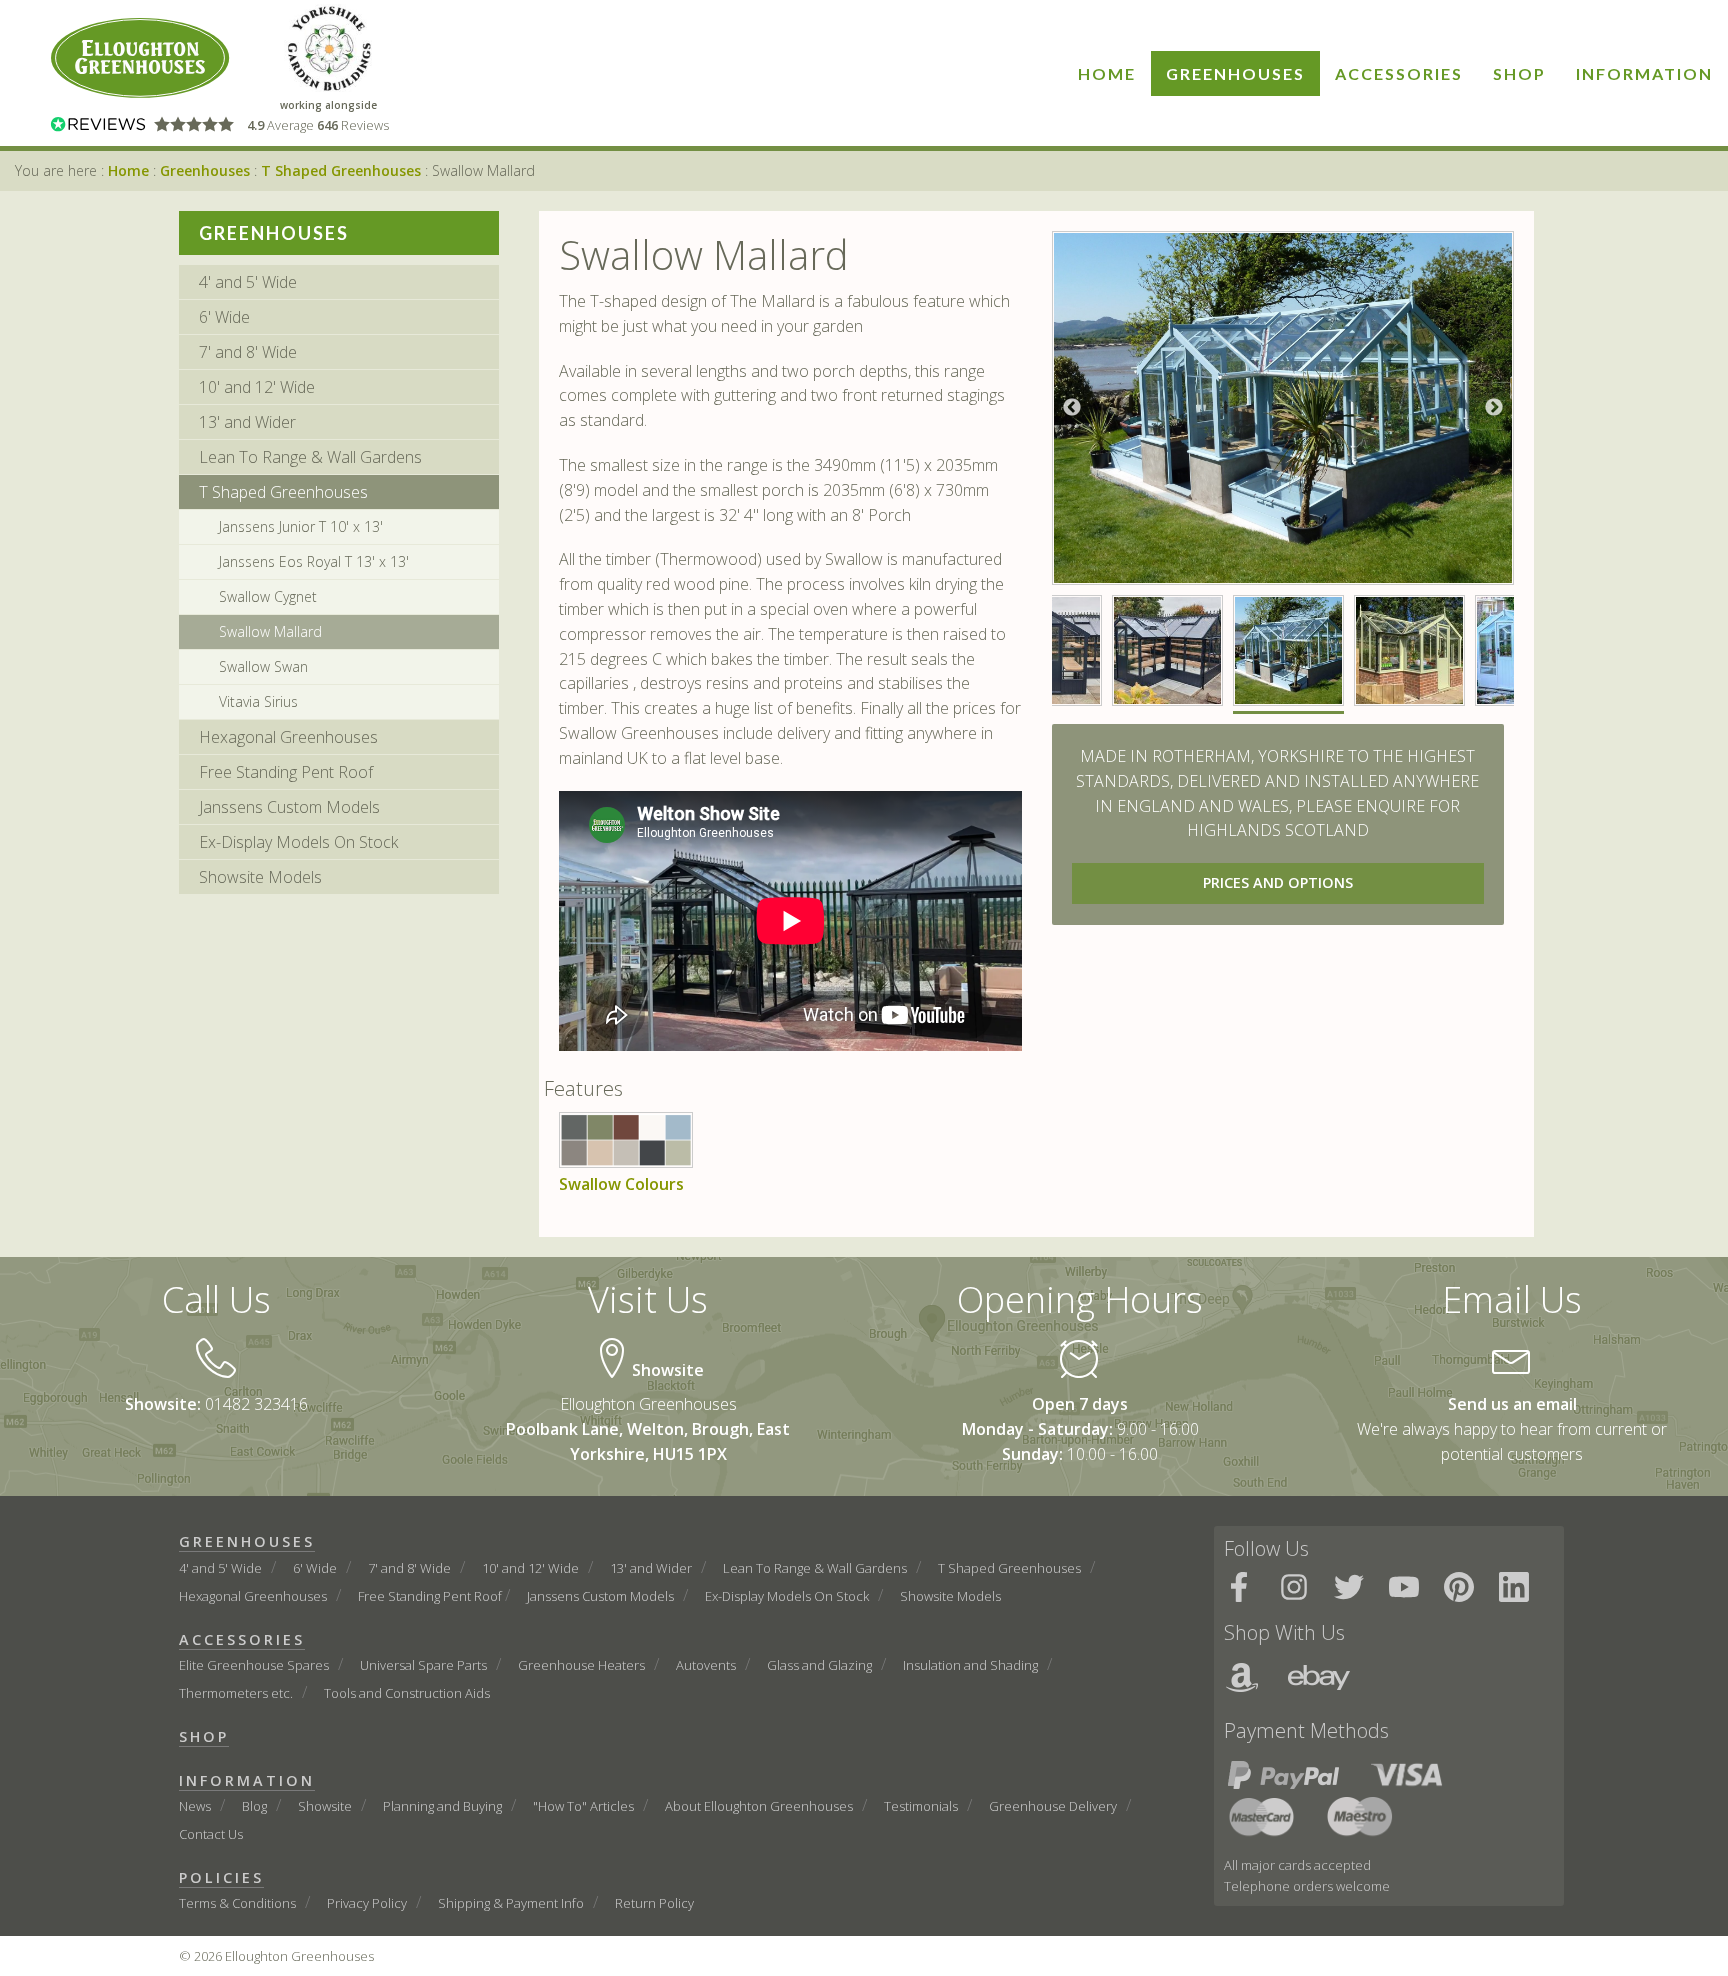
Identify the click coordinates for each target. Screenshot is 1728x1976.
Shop (1519, 73)
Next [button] (1494, 408)
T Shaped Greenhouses (341, 170)
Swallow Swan (263, 666)
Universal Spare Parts (423, 1665)
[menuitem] (1107, 73)
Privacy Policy (367, 1903)
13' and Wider (247, 422)
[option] (1283, 408)
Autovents (706, 1665)
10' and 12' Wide (257, 387)
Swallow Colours (621, 1184)
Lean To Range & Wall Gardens (310, 457)
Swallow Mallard (270, 631)
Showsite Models (260, 877)
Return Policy (654, 1903)
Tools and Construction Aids (407, 1693)
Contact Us (211, 1834)
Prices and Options (1278, 882)
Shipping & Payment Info (511, 1903)
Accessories (1399, 73)
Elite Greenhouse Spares (254, 1665)
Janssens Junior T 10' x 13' (301, 526)
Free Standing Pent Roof (286, 772)
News (195, 1806)
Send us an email (1512, 1404)
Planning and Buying (442, 1806)
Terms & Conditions (237, 1903)
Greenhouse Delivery (1053, 1806)
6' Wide (224, 317)
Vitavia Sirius (258, 701)
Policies (221, 1877)
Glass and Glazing (819, 1665)
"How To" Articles (583, 1806)
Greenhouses (1235, 73)
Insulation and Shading (970, 1665)
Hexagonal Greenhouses (288, 737)
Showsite (325, 1806)
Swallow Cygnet (268, 596)
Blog (254, 1806)
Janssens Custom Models (289, 807)
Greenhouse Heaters (581, 1665)
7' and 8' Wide (248, 352)
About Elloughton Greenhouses (759, 1806)
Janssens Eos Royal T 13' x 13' (314, 561)
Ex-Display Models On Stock (298, 842)
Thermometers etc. (236, 1693)
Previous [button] (1072, 408)
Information (1644, 73)
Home (1107, 73)
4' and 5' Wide (248, 282)
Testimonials (921, 1806)
